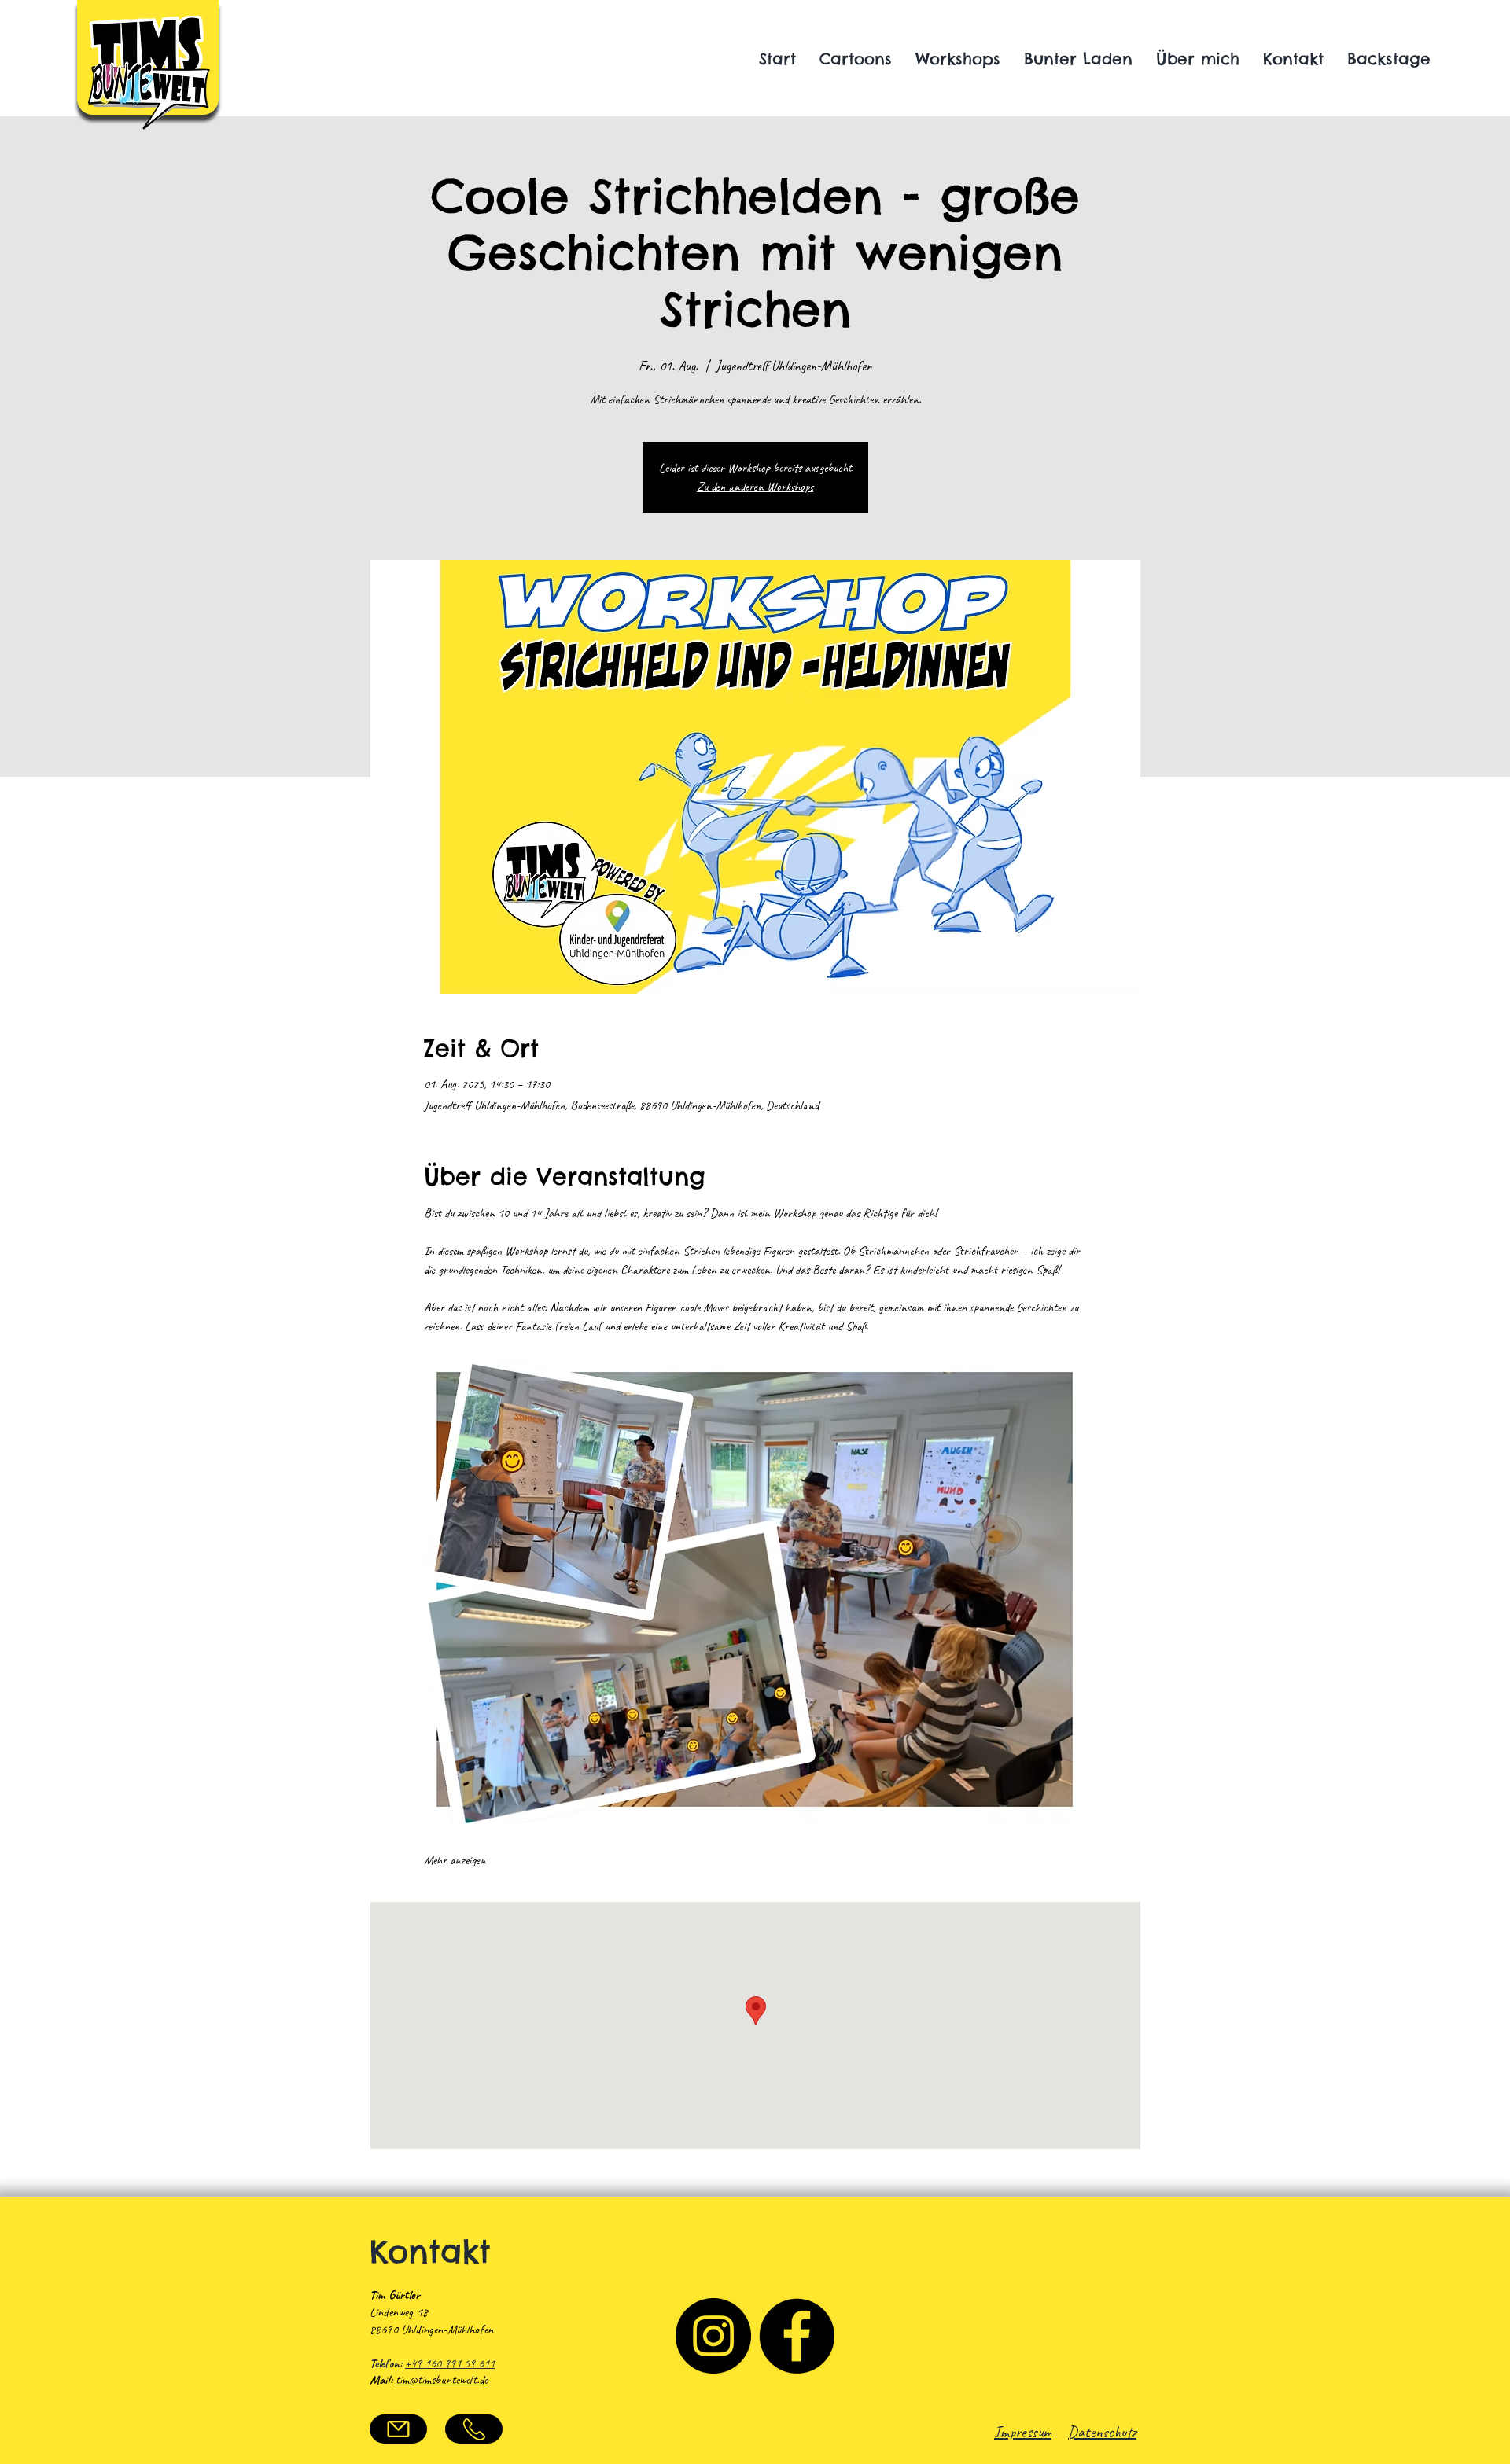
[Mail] (398, 2429)
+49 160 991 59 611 (450, 2363)
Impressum (1023, 2432)
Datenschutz (1102, 2432)
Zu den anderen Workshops (755, 487)
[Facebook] (797, 2336)
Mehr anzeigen (455, 1860)
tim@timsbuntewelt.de (442, 2380)
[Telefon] (474, 2429)
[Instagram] (713, 2336)
